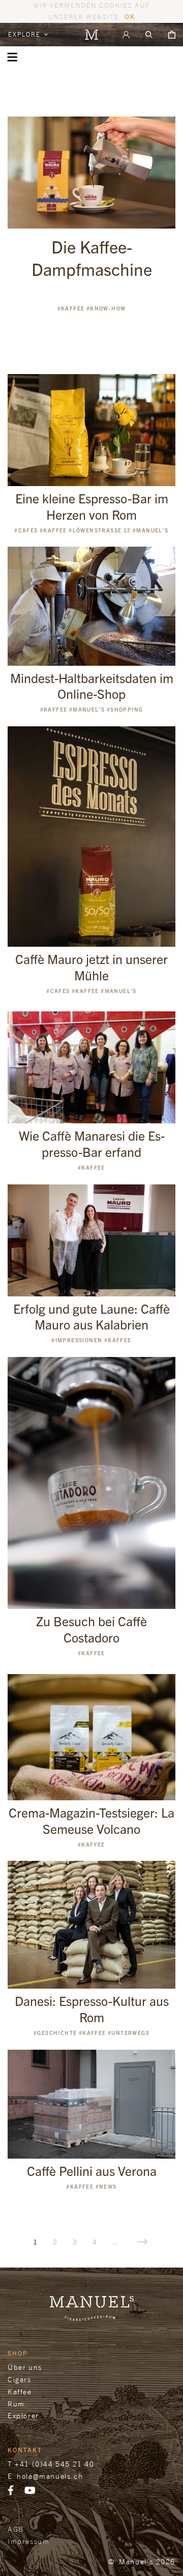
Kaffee (20, 2391)
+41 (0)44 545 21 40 (54, 2464)
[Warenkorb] (172, 35)
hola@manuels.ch (50, 2476)
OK (130, 17)
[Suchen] (149, 35)
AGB (16, 2529)
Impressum (28, 2541)
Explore (26, 34)
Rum (16, 2404)
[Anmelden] (126, 35)
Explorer (23, 2415)
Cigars (20, 2379)
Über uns (25, 2367)
